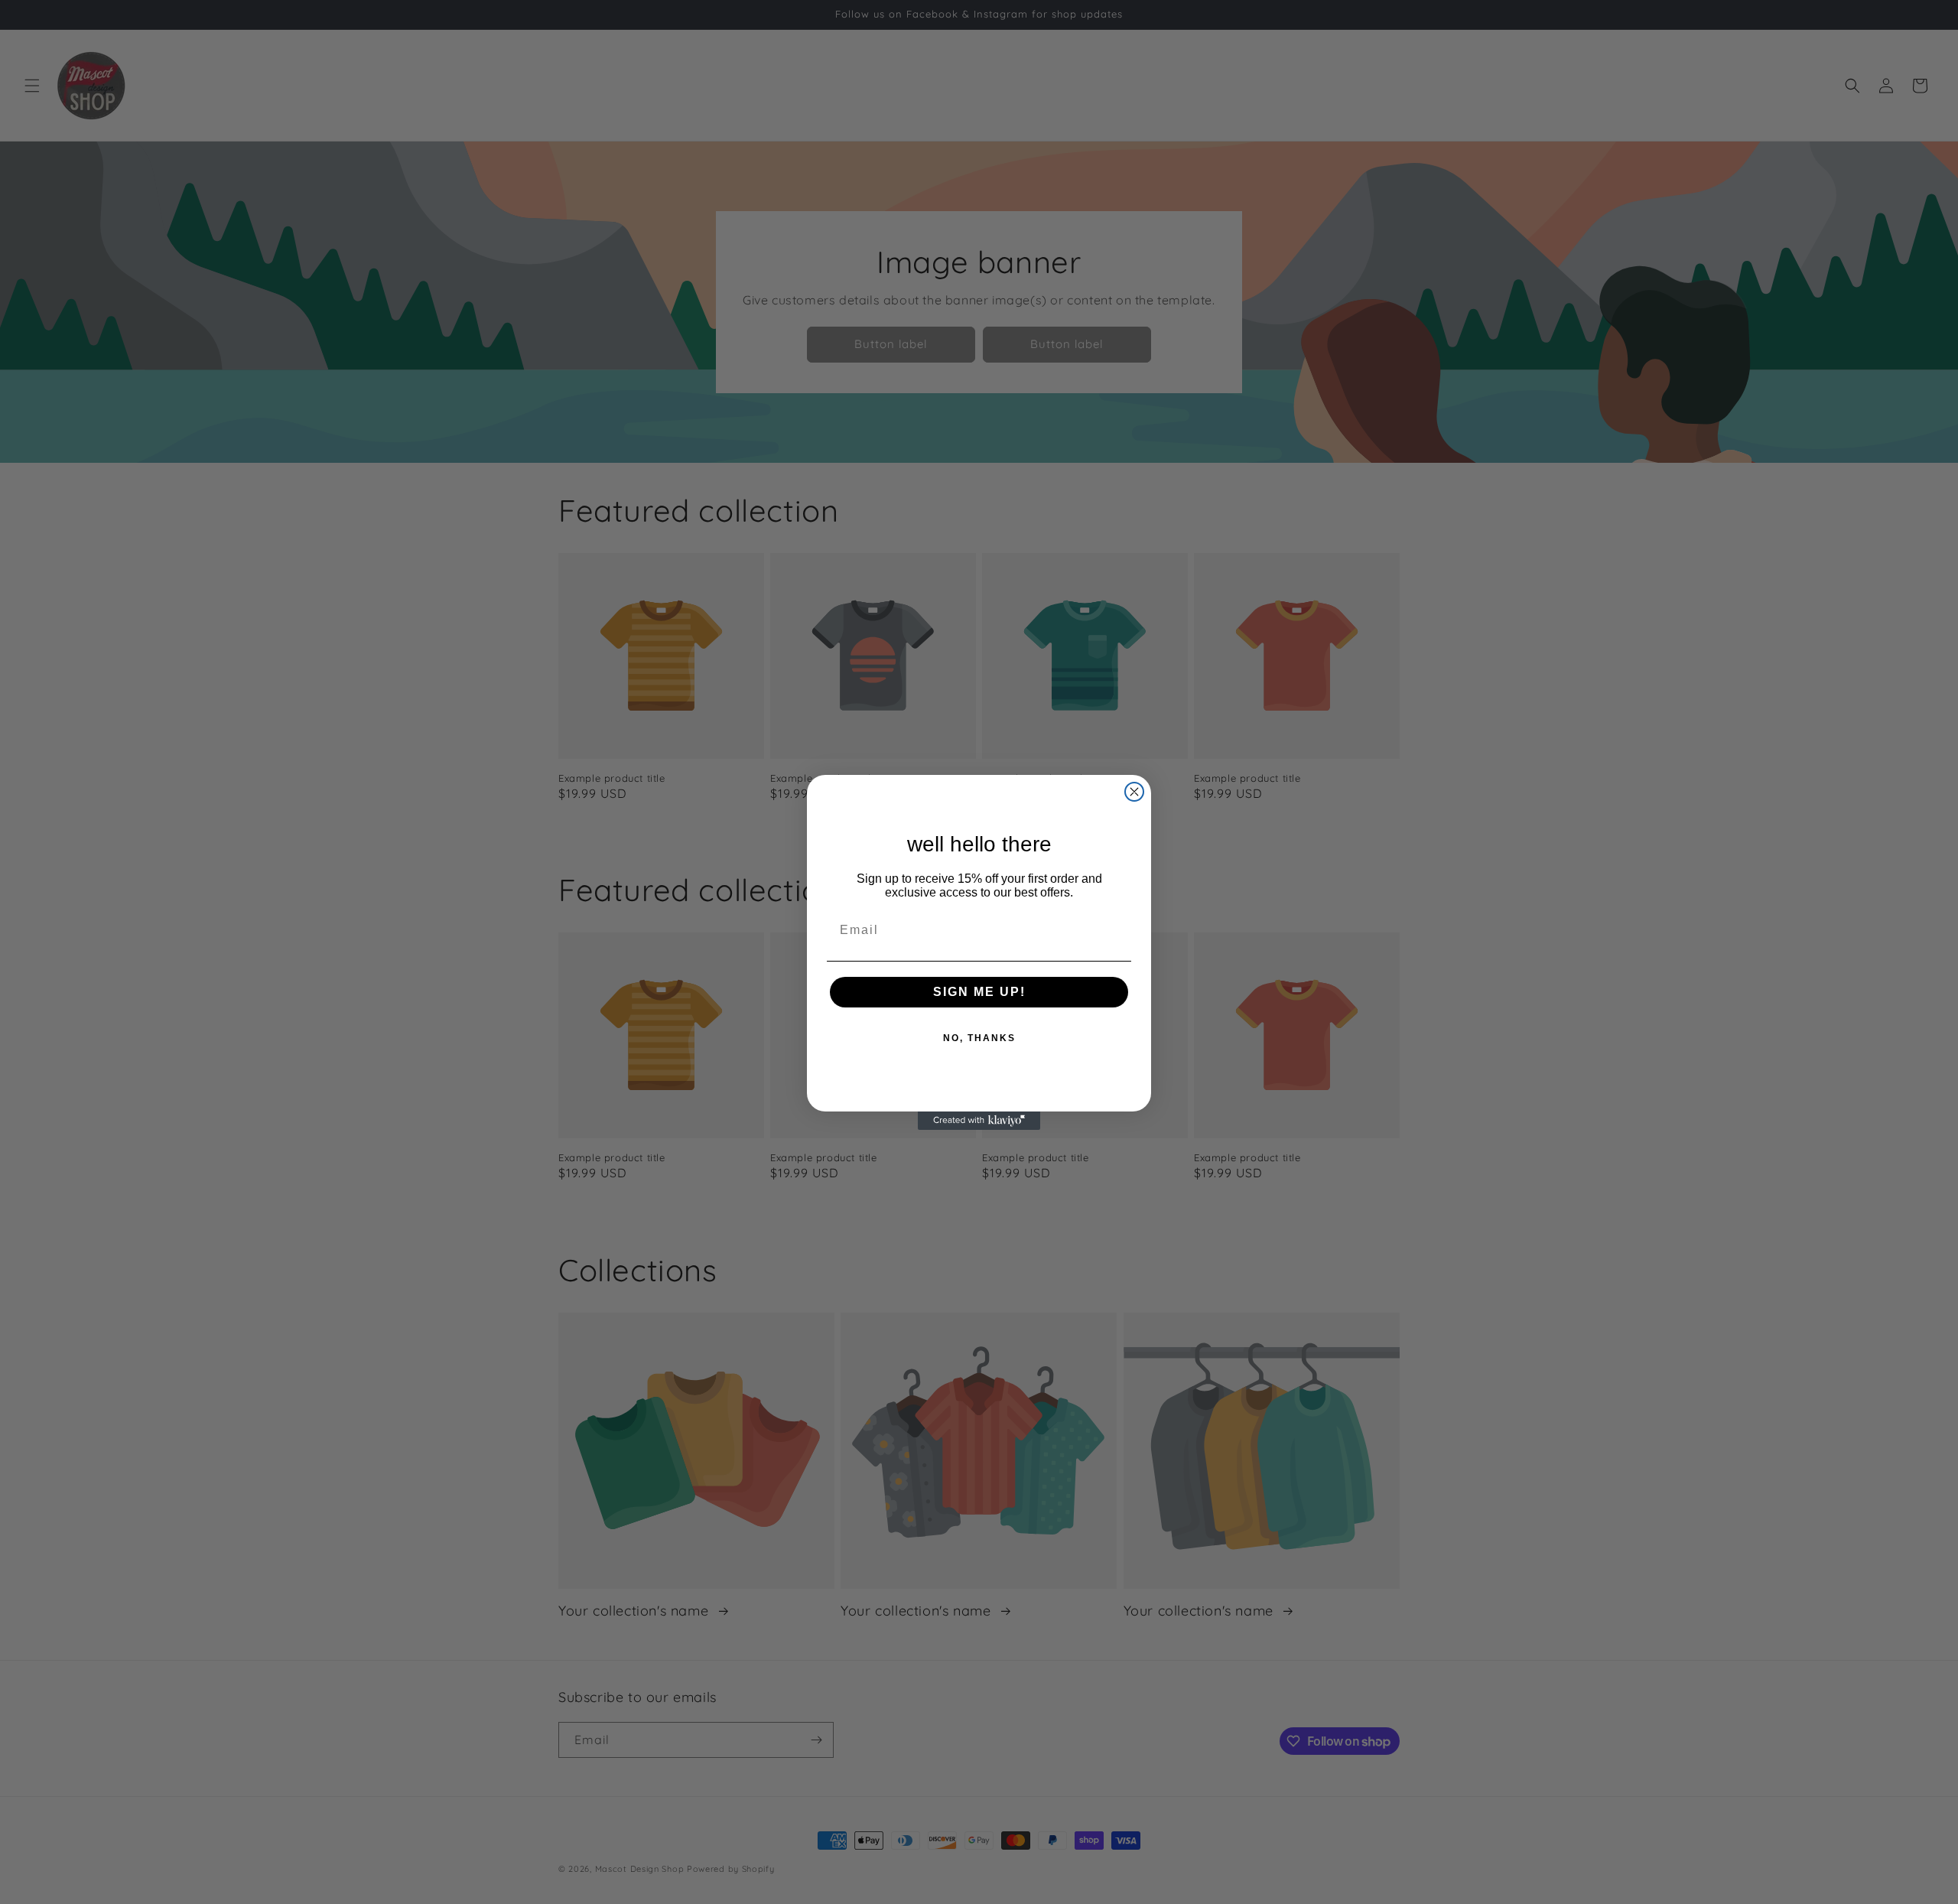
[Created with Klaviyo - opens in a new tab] (979, 1121)
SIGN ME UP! (979, 992)
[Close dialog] (1134, 792)
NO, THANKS (979, 1038)
